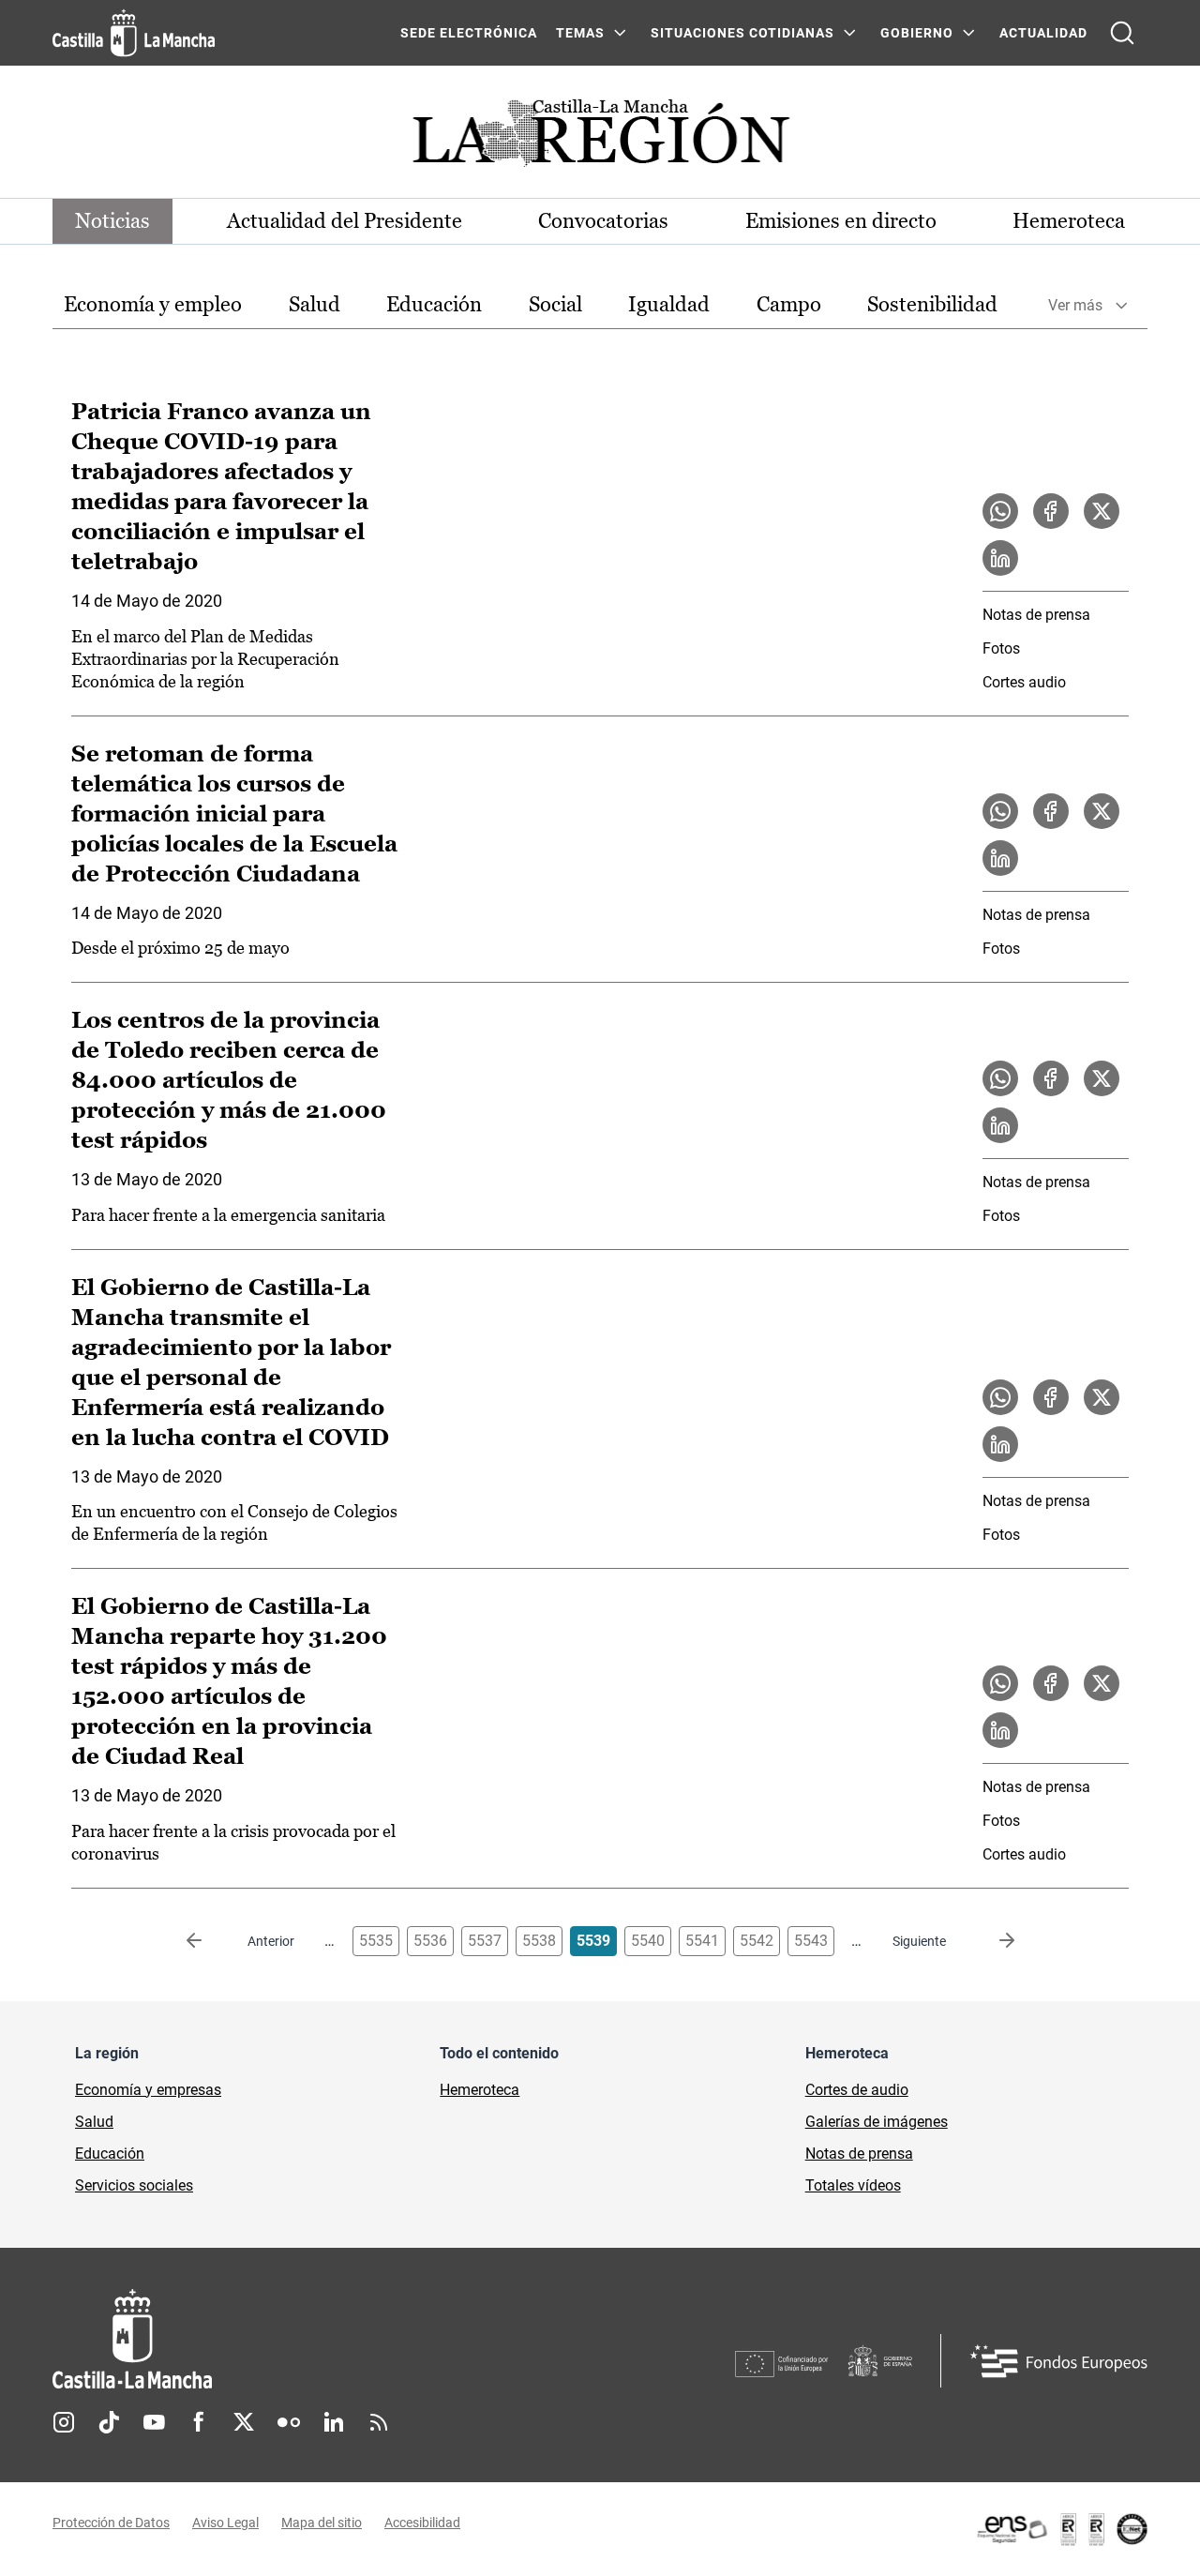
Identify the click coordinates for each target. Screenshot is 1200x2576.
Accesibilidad (422, 2523)
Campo (789, 304)
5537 (485, 1941)
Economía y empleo (153, 304)
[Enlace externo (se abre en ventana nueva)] (1061, 2529)
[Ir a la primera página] (209, 1941)
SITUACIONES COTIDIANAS (742, 33)
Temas (580, 33)
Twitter (244, 2422)
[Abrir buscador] (1122, 33)
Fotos (1001, 648)
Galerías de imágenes (877, 2122)
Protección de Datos (111, 2523)
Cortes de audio (857, 2090)
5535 (376, 1941)
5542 (757, 1941)
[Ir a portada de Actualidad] (600, 138)
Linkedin (334, 2422)
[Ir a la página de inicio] (134, 33)
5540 (648, 1941)
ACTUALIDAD (1043, 33)
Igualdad (669, 304)
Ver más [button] (1075, 305)
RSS (379, 2422)
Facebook (199, 2422)
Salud (315, 304)
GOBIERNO (917, 33)
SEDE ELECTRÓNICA (469, 33)
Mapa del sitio (322, 2523)
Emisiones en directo (841, 221)
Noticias (112, 221)
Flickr (289, 2422)
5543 (811, 1941)
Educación (434, 304)
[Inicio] (307, 2339)
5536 (430, 1941)
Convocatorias (603, 221)
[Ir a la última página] (992, 1941)
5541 (702, 1941)
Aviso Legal (225, 2523)
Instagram (64, 2422)
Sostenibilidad (932, 304)
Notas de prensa (1036, 615)
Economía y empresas (148, 2090)
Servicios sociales (134, 2185)
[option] (153, 305)
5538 (539, 1941)
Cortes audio (1024, 682)
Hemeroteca (1069, 221)
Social (555, 304)
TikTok (109, 2422)
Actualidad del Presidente (345, 221)
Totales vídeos (853, 2185)
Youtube (154, 2422)
